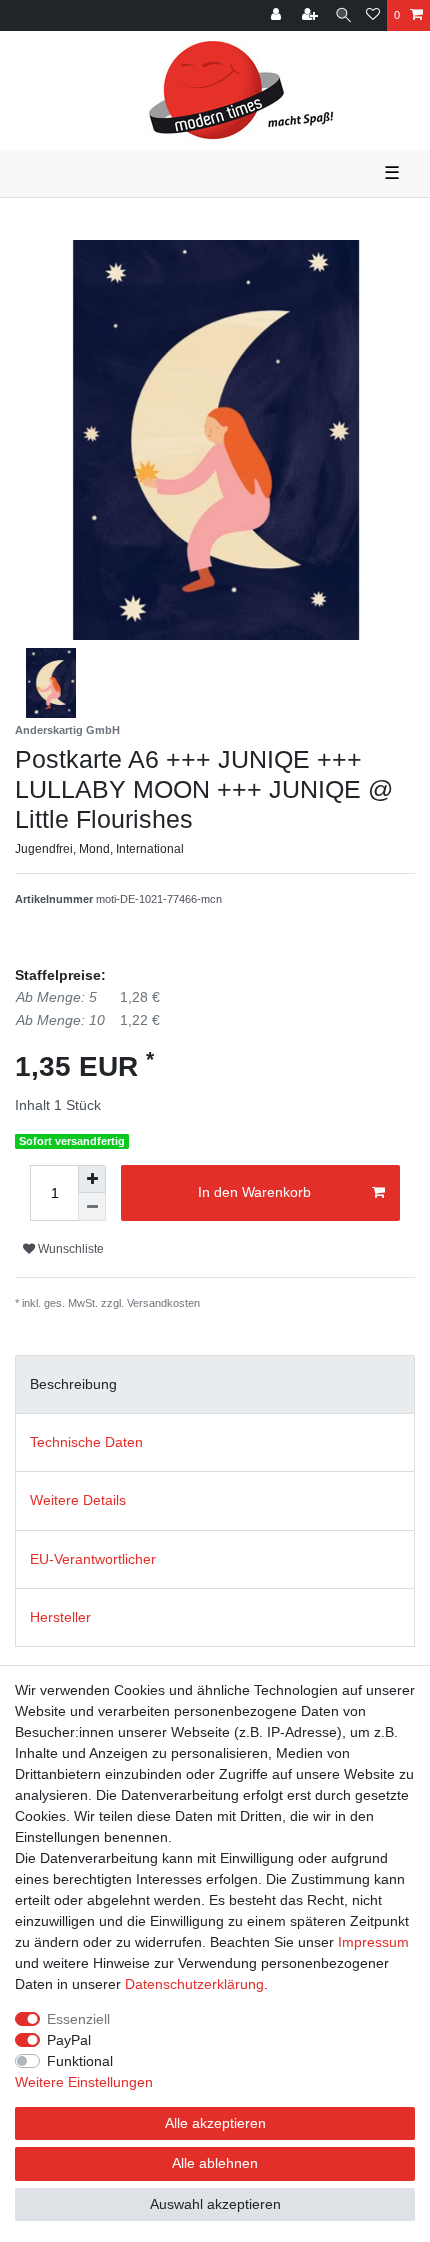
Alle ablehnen (215, 2163)
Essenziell (78, 2019)
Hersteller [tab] (60, 1617)
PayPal (69, 2040)
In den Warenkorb (254, 1192)
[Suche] (343, 15)
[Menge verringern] (92, 1207)
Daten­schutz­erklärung (194, 1984)
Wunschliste (69, 1249)
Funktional (80, 2061)
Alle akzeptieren (215, 2123)
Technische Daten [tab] (86, 1442)
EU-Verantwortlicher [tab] (93, 1559)
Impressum (373, 1942)
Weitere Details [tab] (78, 1500)
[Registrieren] (312, 15)
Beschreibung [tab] (73, 1384)
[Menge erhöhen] (92, 1179)
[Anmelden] (278, 15)
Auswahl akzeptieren (215, 2204)
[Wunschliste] (373, 15)
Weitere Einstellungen (84, 2082)
